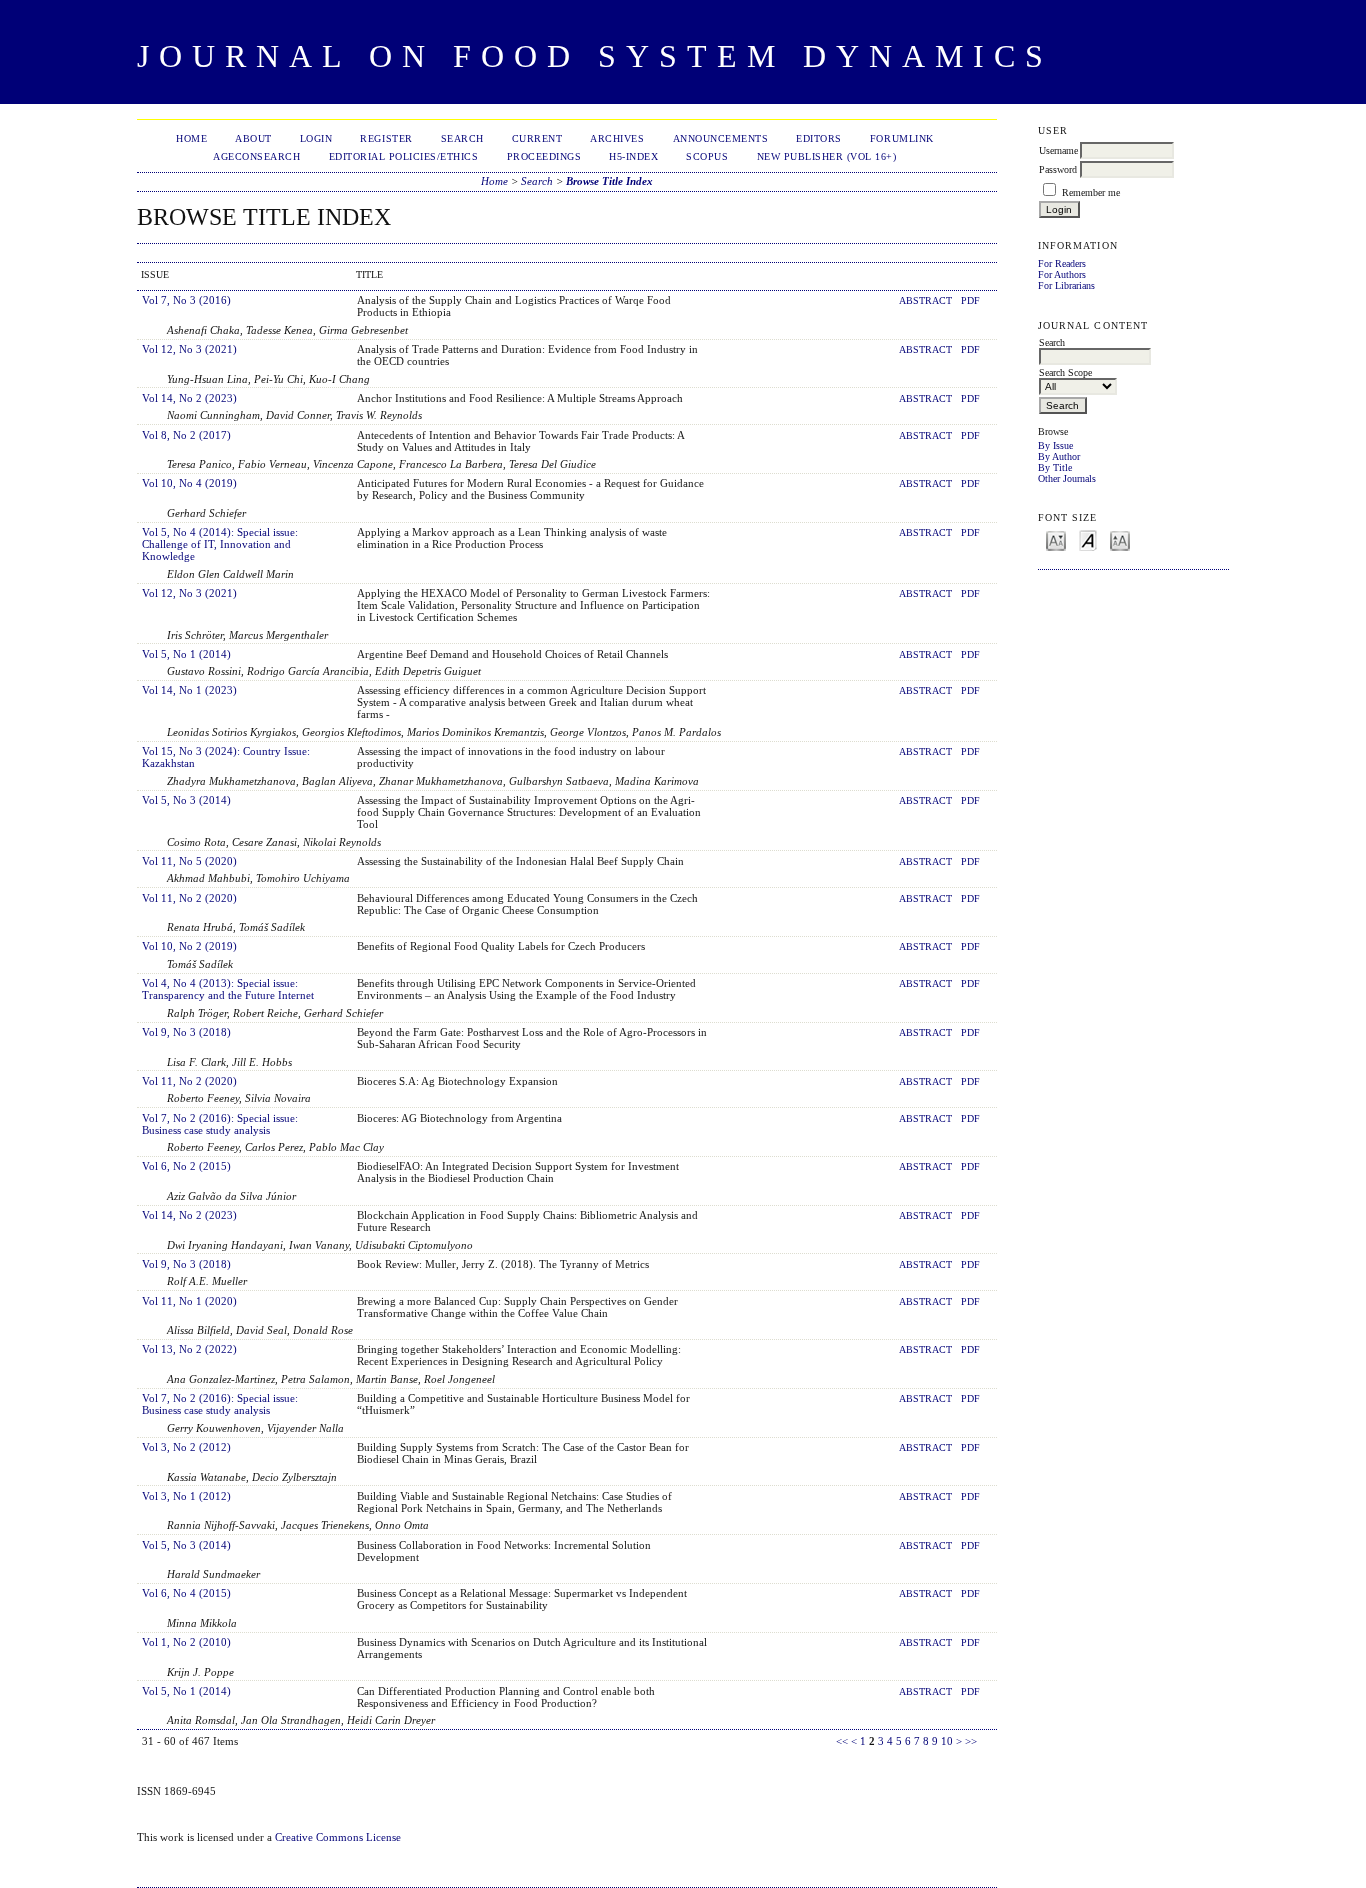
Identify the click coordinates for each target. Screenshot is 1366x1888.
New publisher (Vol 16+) (827, 156)
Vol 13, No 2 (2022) (189, 1349)
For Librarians (1066, 285)
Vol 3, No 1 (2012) (186, 1496)
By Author (1059, 456)
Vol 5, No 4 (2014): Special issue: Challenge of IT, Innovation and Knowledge (220, 544)
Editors (819, 138)
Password (1058, 169)
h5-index (633, 156)
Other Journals (1067, 478)
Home (191, 138)
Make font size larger (1120, 539)
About (253, 138)
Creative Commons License (338, 1837)
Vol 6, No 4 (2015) (186, 1593)
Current (537, 138)
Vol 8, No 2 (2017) (186, 435)
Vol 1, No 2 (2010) (186, 1642)
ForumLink (902, 138)
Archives (617, 138)
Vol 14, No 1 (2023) (189, 690)
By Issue (1055, 445)
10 (947, 1741)
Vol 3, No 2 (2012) (186, 1447)
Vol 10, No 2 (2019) (189, 946)
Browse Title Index (609, 181)
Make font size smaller (1056, 539)
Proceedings (544, 156)
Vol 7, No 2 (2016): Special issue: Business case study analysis (220, 1124)
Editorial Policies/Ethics (404, 156)
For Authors (1062, 274)
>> (971, 1741)
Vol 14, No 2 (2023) (189, 398)
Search (462, 138)
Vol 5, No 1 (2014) (186, 654)
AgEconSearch (256, 156)
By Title (1055, 467)
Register (386, 138)
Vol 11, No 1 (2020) (189, 1301)
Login (316, 138)
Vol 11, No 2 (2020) (189, 898)
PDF (970, 301)
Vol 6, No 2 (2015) (186, 1166)
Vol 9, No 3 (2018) (186, 1032)
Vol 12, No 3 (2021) (189, 349)
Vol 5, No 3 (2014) (186, 800)
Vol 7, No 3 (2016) (186, 300)
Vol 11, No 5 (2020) (189, 861)
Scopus (707, 156)
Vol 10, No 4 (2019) (189, 483)
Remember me (1091, 192)
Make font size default (1088, 539)
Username (1058, 150)
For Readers (1062, 263)
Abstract (925, 301)
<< (842, 1741)
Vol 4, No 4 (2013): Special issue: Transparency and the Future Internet (228, 989)
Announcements (721, 138)
